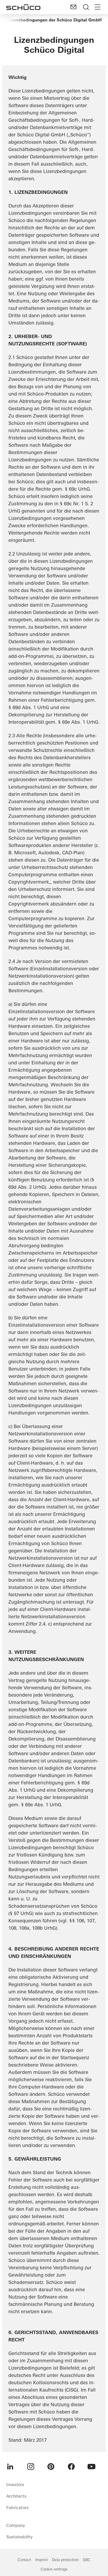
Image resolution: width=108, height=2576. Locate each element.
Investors (15, 2485)
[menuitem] (10, 2467)
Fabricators (17, 2508)
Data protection (65, 2560)
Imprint (42, 2560)
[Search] (86, 7)
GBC (87, 2560)
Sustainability (19, 2537)
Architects (16, 2496)
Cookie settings (54, 2569)
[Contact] (73, 7)
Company (16, 2525)
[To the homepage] (23, 7)
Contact (24, 2560)
